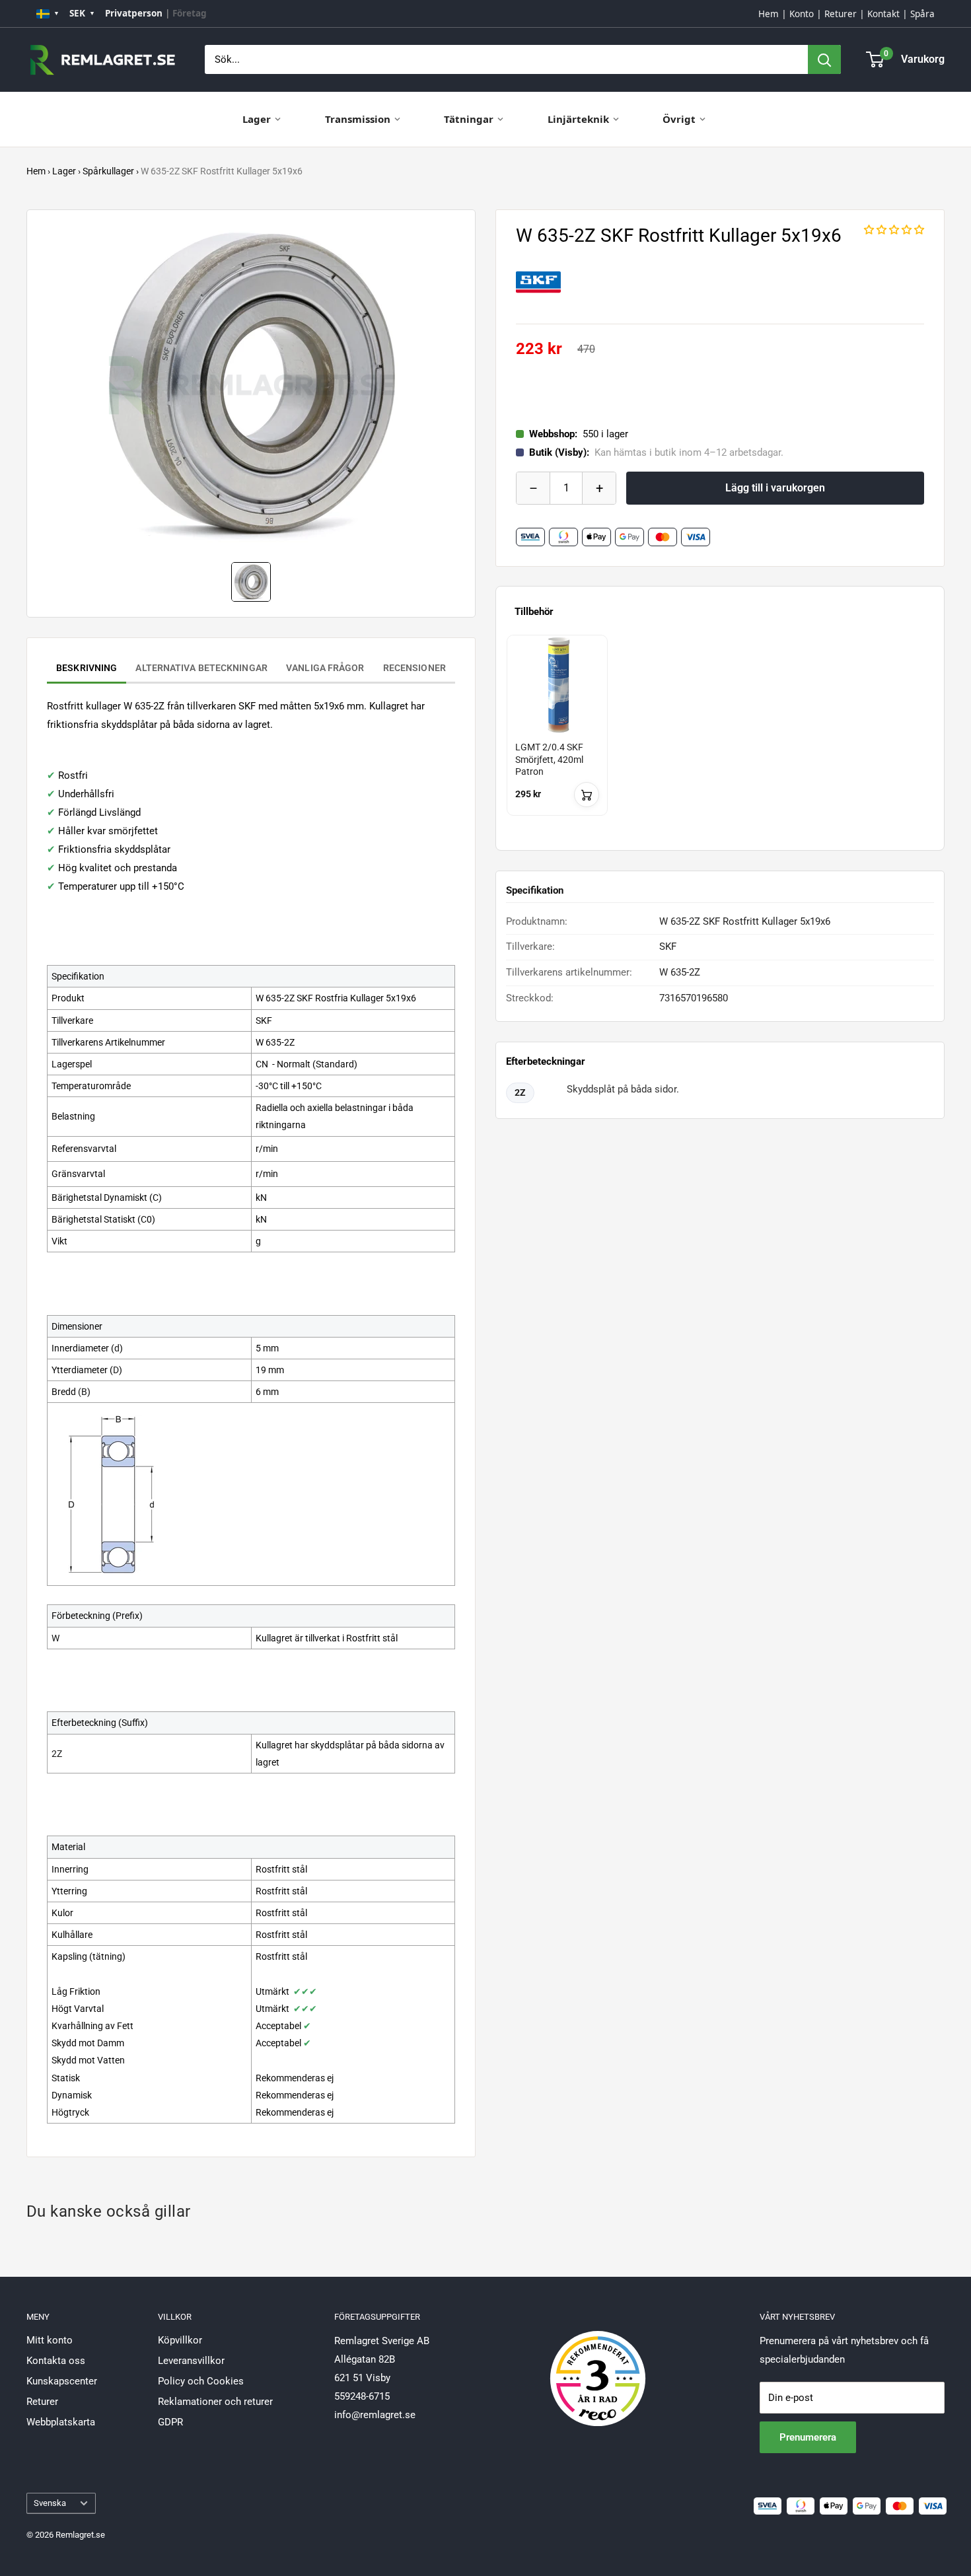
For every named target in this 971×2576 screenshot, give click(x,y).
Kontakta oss (56, 2361)
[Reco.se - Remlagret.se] (598, 2365)
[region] (720, 737)
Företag (190, 13)
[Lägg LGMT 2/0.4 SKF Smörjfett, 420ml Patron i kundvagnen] (587, 795)
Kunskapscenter (62, 2381)
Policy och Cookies (201, 2381)
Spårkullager (108, 171)
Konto (802, 14)
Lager (257, 119)
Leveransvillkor (191, 2361)
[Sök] (824, 59)
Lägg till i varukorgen (775, 488)
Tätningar (469, 119)
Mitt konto (50, 2340)
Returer (841, 14)
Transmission (358, 119)
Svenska (50, 2503)
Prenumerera (808, 2437)
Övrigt (679, 119)
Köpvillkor (180, 2340)
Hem (769, 14)
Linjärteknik (578, 119)
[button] (894, 230)
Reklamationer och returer (215, 2402)
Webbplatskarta (61, 2422)
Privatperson (134, 13)
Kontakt (883, 14)
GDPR (170, 2422)
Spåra (922, 14)
